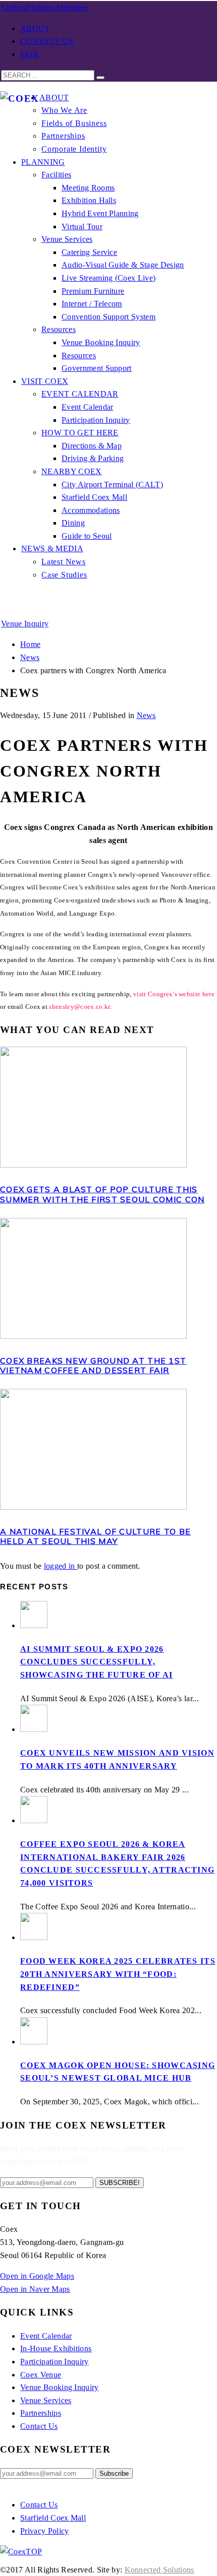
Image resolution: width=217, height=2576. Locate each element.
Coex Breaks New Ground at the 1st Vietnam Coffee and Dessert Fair (93, 1365)
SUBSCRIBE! (120, 2183)
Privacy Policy (44, 2531)
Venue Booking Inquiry (60, 2387)
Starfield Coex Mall (53, 2518)
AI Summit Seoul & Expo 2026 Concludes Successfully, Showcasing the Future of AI (97, 1662)
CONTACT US (47, 41)
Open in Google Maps (37, 2276)
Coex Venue (41, 2375)
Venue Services (46, 2400)
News (146, 715)
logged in (61, 1566)
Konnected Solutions (159, 2570)
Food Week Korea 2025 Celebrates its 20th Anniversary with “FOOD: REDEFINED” (118, 1974)
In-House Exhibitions (56, 2348)
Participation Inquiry (55, 2362)
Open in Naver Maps (35, 2289)
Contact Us (39, 2426)
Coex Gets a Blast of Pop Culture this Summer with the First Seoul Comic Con (102, 1194)
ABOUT (35, 28)
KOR (29, 54)
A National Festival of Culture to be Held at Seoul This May (95, 1536)
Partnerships (41, 2413)
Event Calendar (46, 2336)
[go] (100, 78)
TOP (34, 2552)
